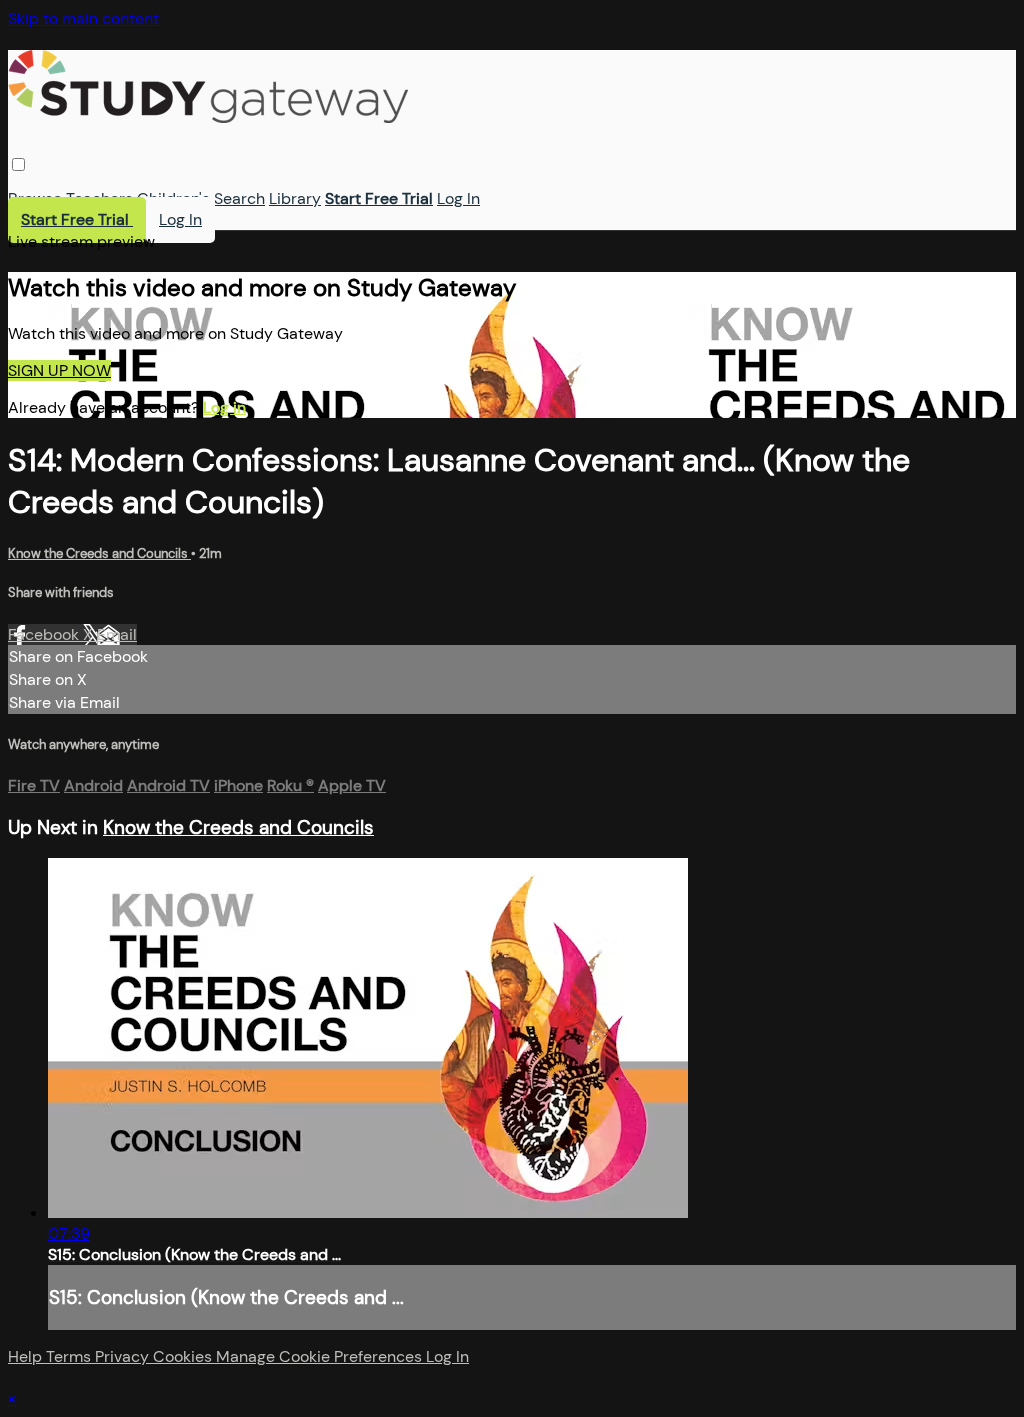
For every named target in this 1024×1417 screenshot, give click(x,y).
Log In (458, 198)
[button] (18, 164)
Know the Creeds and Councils (99, 553)
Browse (35, 198)
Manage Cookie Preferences (321, 1356)
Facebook (45, 634)
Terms (70, 1356)
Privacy (124, 1356)
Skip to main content (83, 18)
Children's (173, 198)
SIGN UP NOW (59, 370)
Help (27, 1356)
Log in (224, 407)
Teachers (99, 198)
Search (239, 198)
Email (117, 634)
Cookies (184, 1356)
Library (295, 198)
